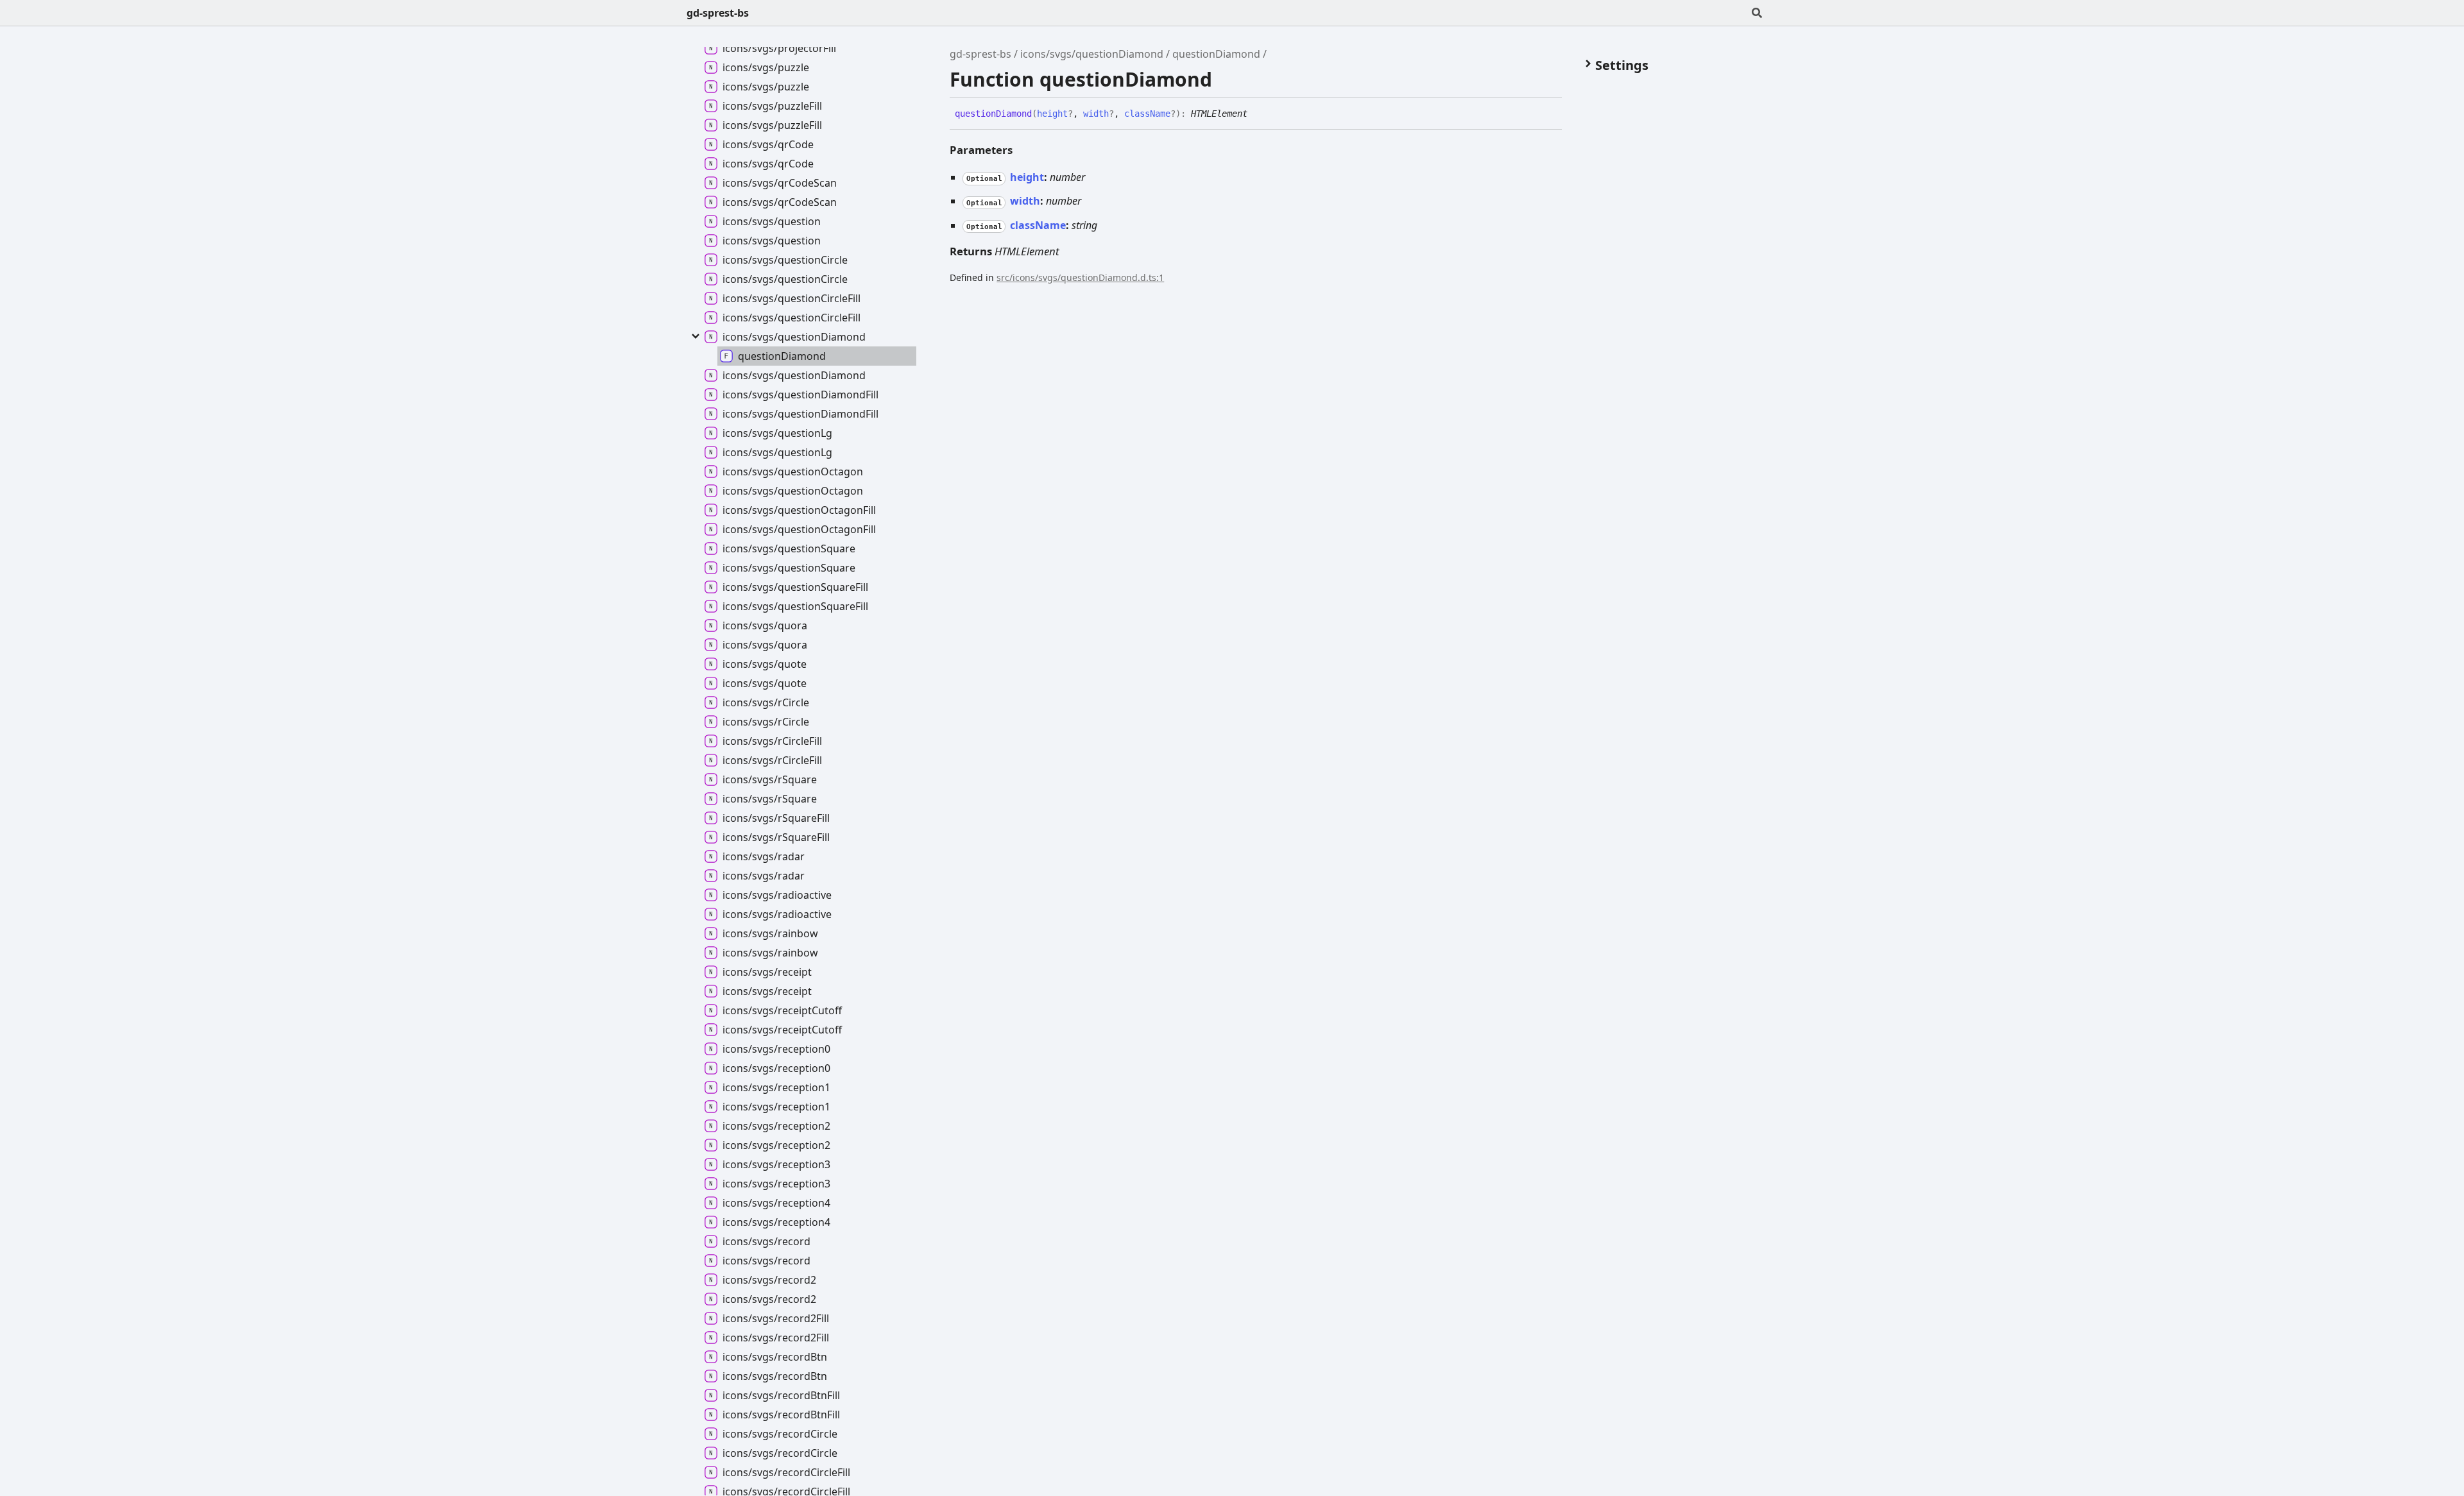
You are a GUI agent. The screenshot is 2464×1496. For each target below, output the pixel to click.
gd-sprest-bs (718, 13)
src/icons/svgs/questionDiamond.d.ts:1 (1080, 277)
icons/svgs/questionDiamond (1092, 54)
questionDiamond (1216, 54)
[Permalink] (1257, 114)
